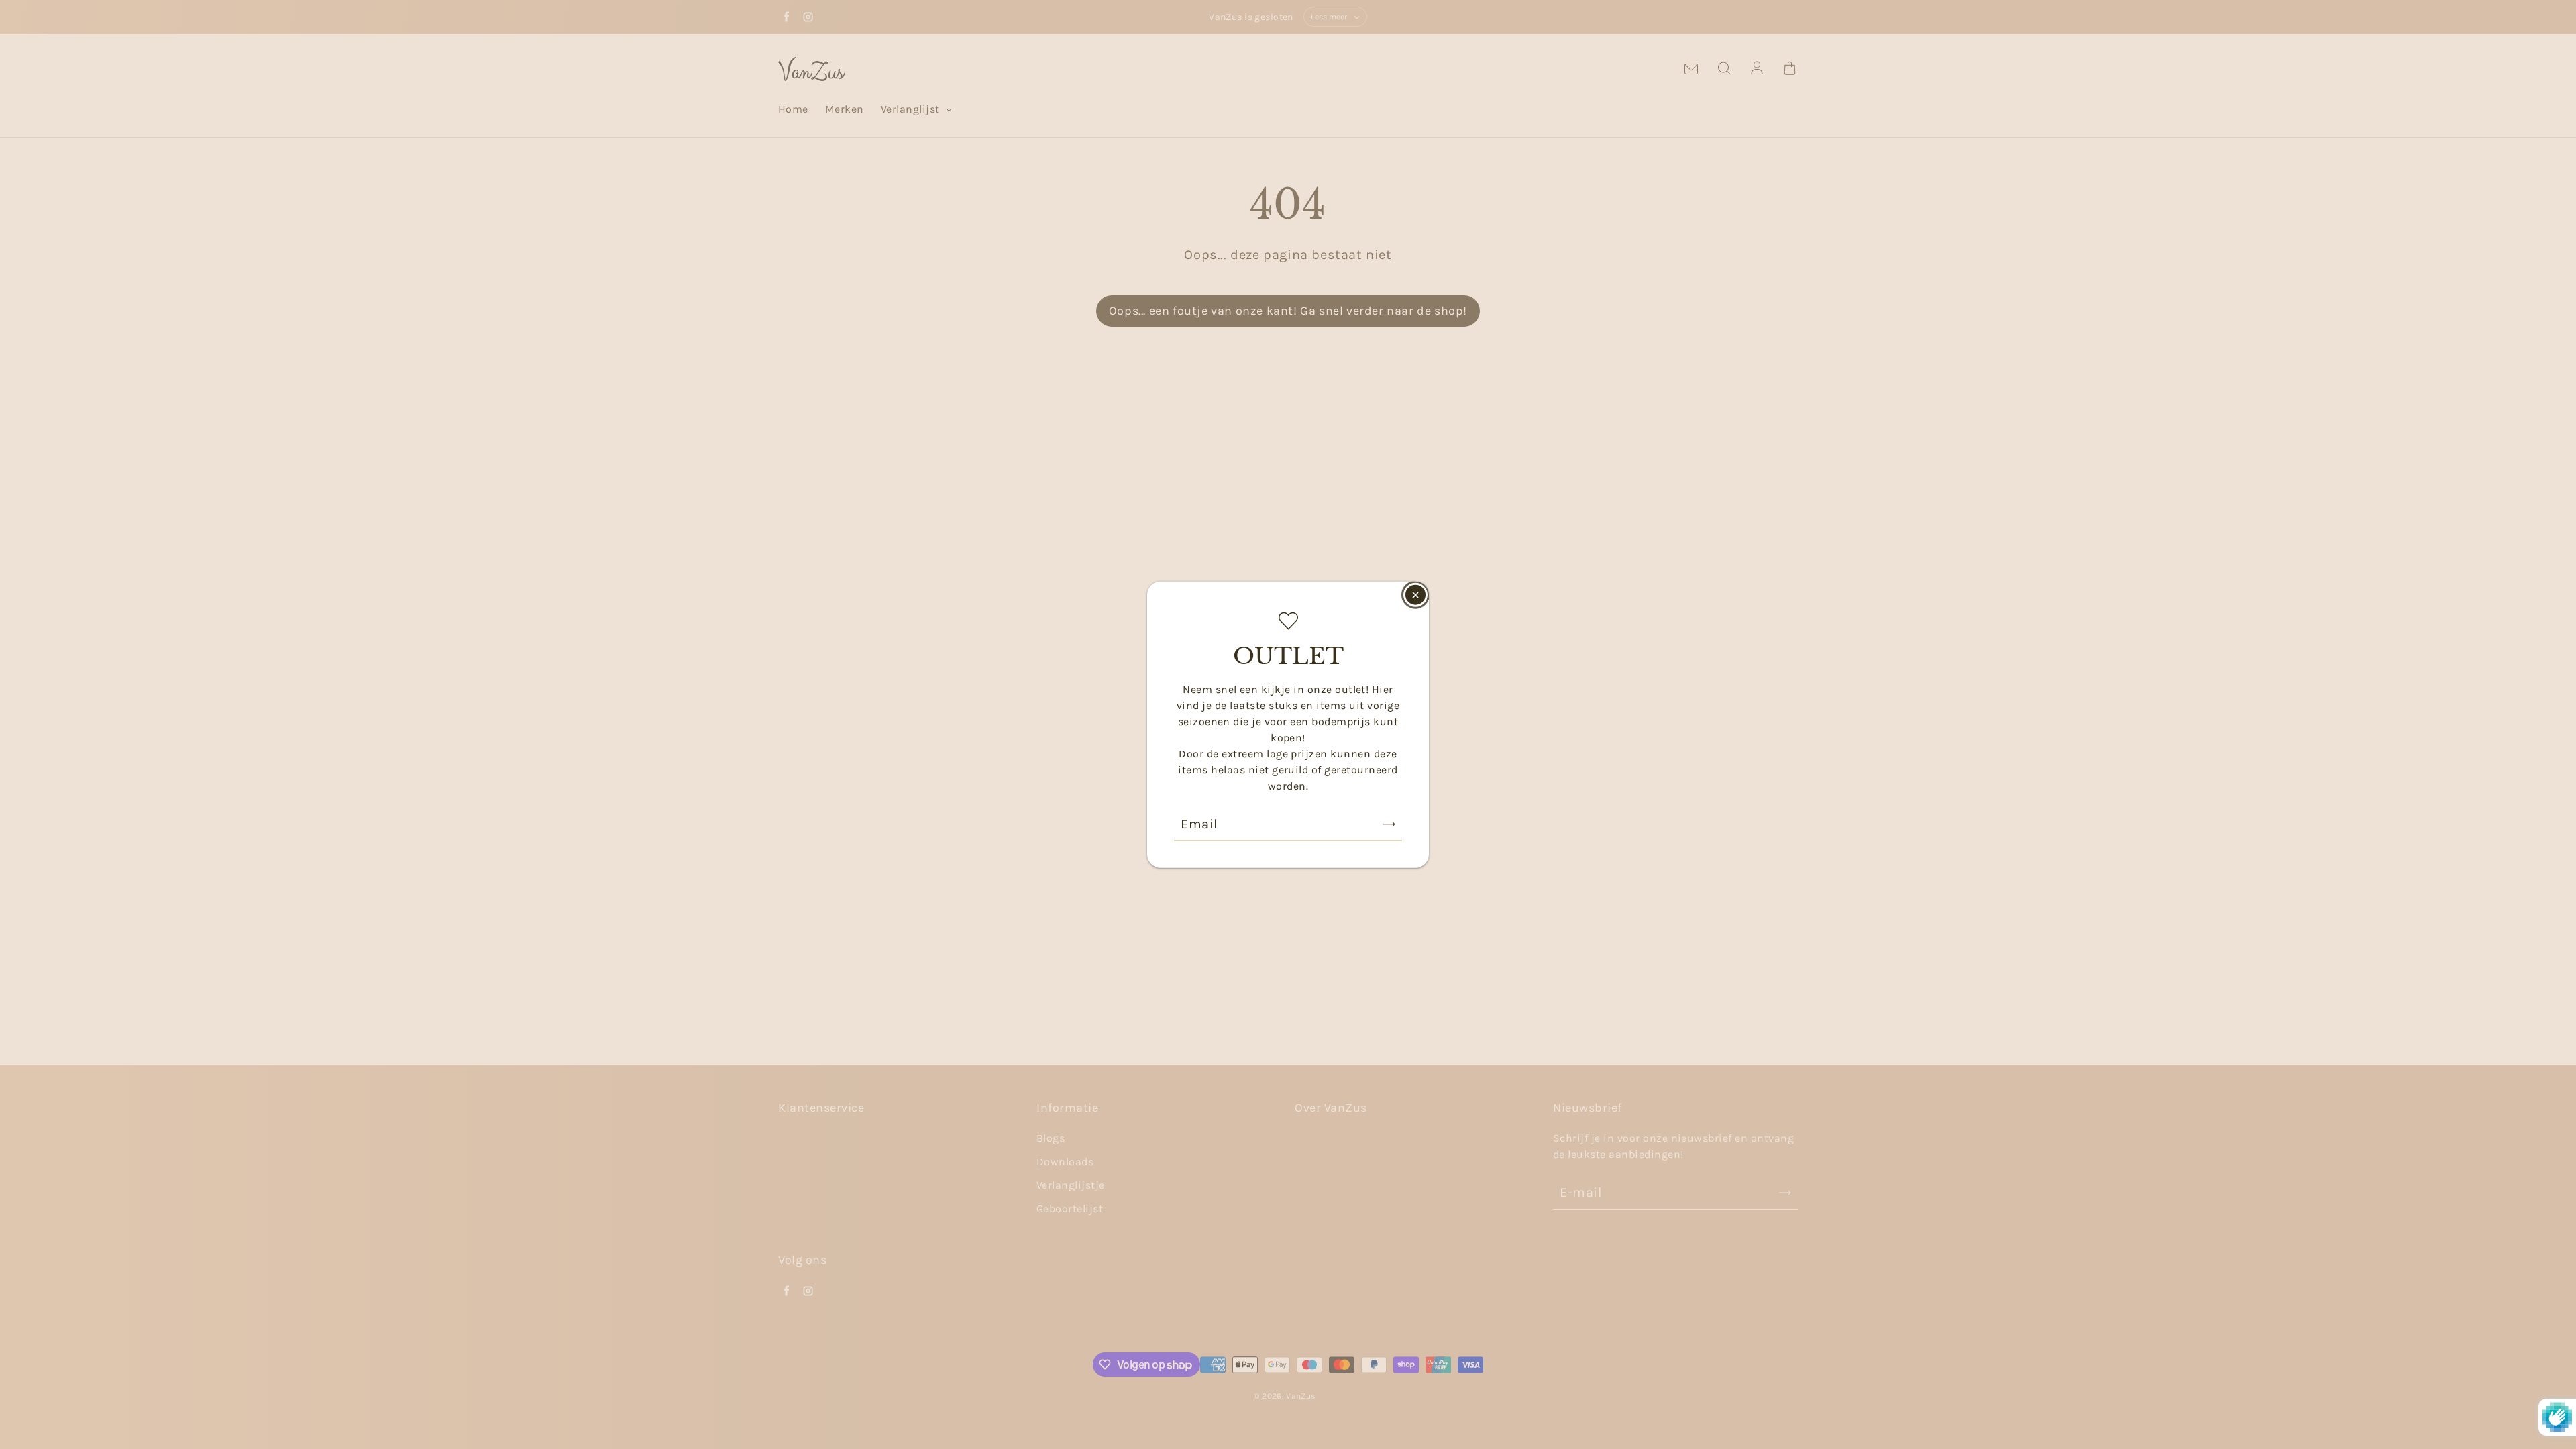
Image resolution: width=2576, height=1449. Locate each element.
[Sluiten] (1415, 595)
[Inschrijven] (1389, 824)
